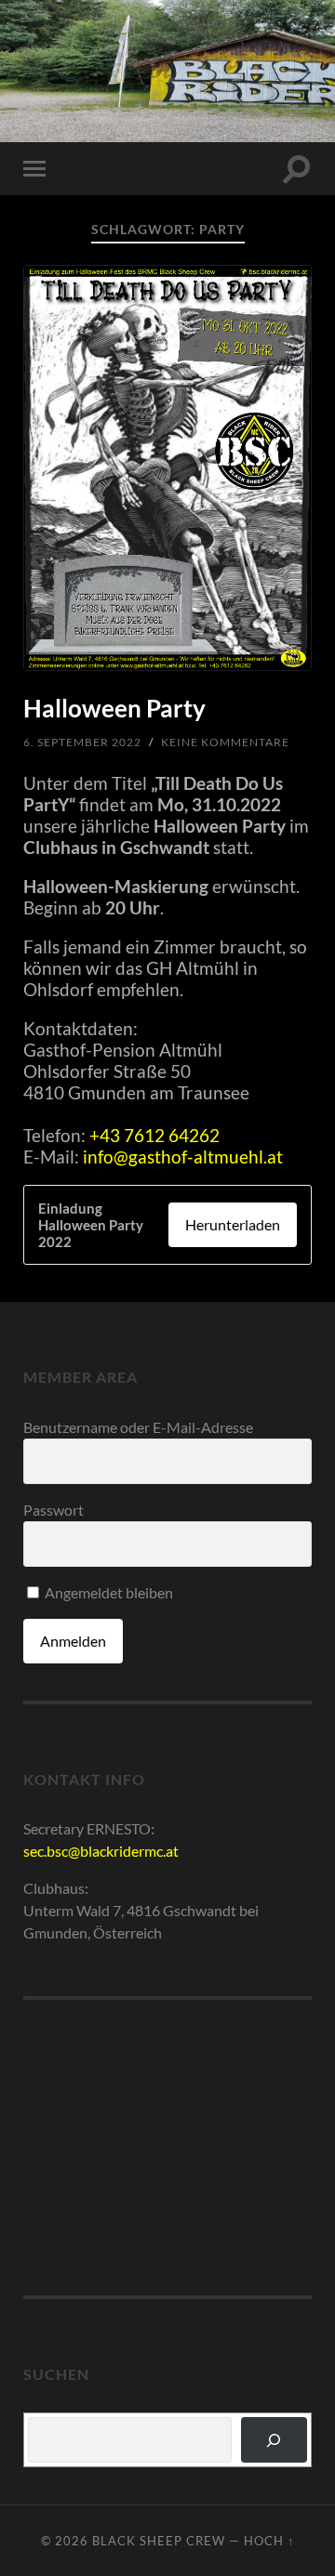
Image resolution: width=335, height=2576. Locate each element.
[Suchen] (274, 2440)
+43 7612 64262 (154, 1135)
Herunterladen (233, 1224)
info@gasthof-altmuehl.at (183, 1157)
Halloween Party (114, 708)
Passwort (54, 1510)
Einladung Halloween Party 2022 (91, 1225)
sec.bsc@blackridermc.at (101, 1851)
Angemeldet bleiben (107, 1592)
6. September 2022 (82, 742)
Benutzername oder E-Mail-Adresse (138, 1427)
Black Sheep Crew (168, 70)
